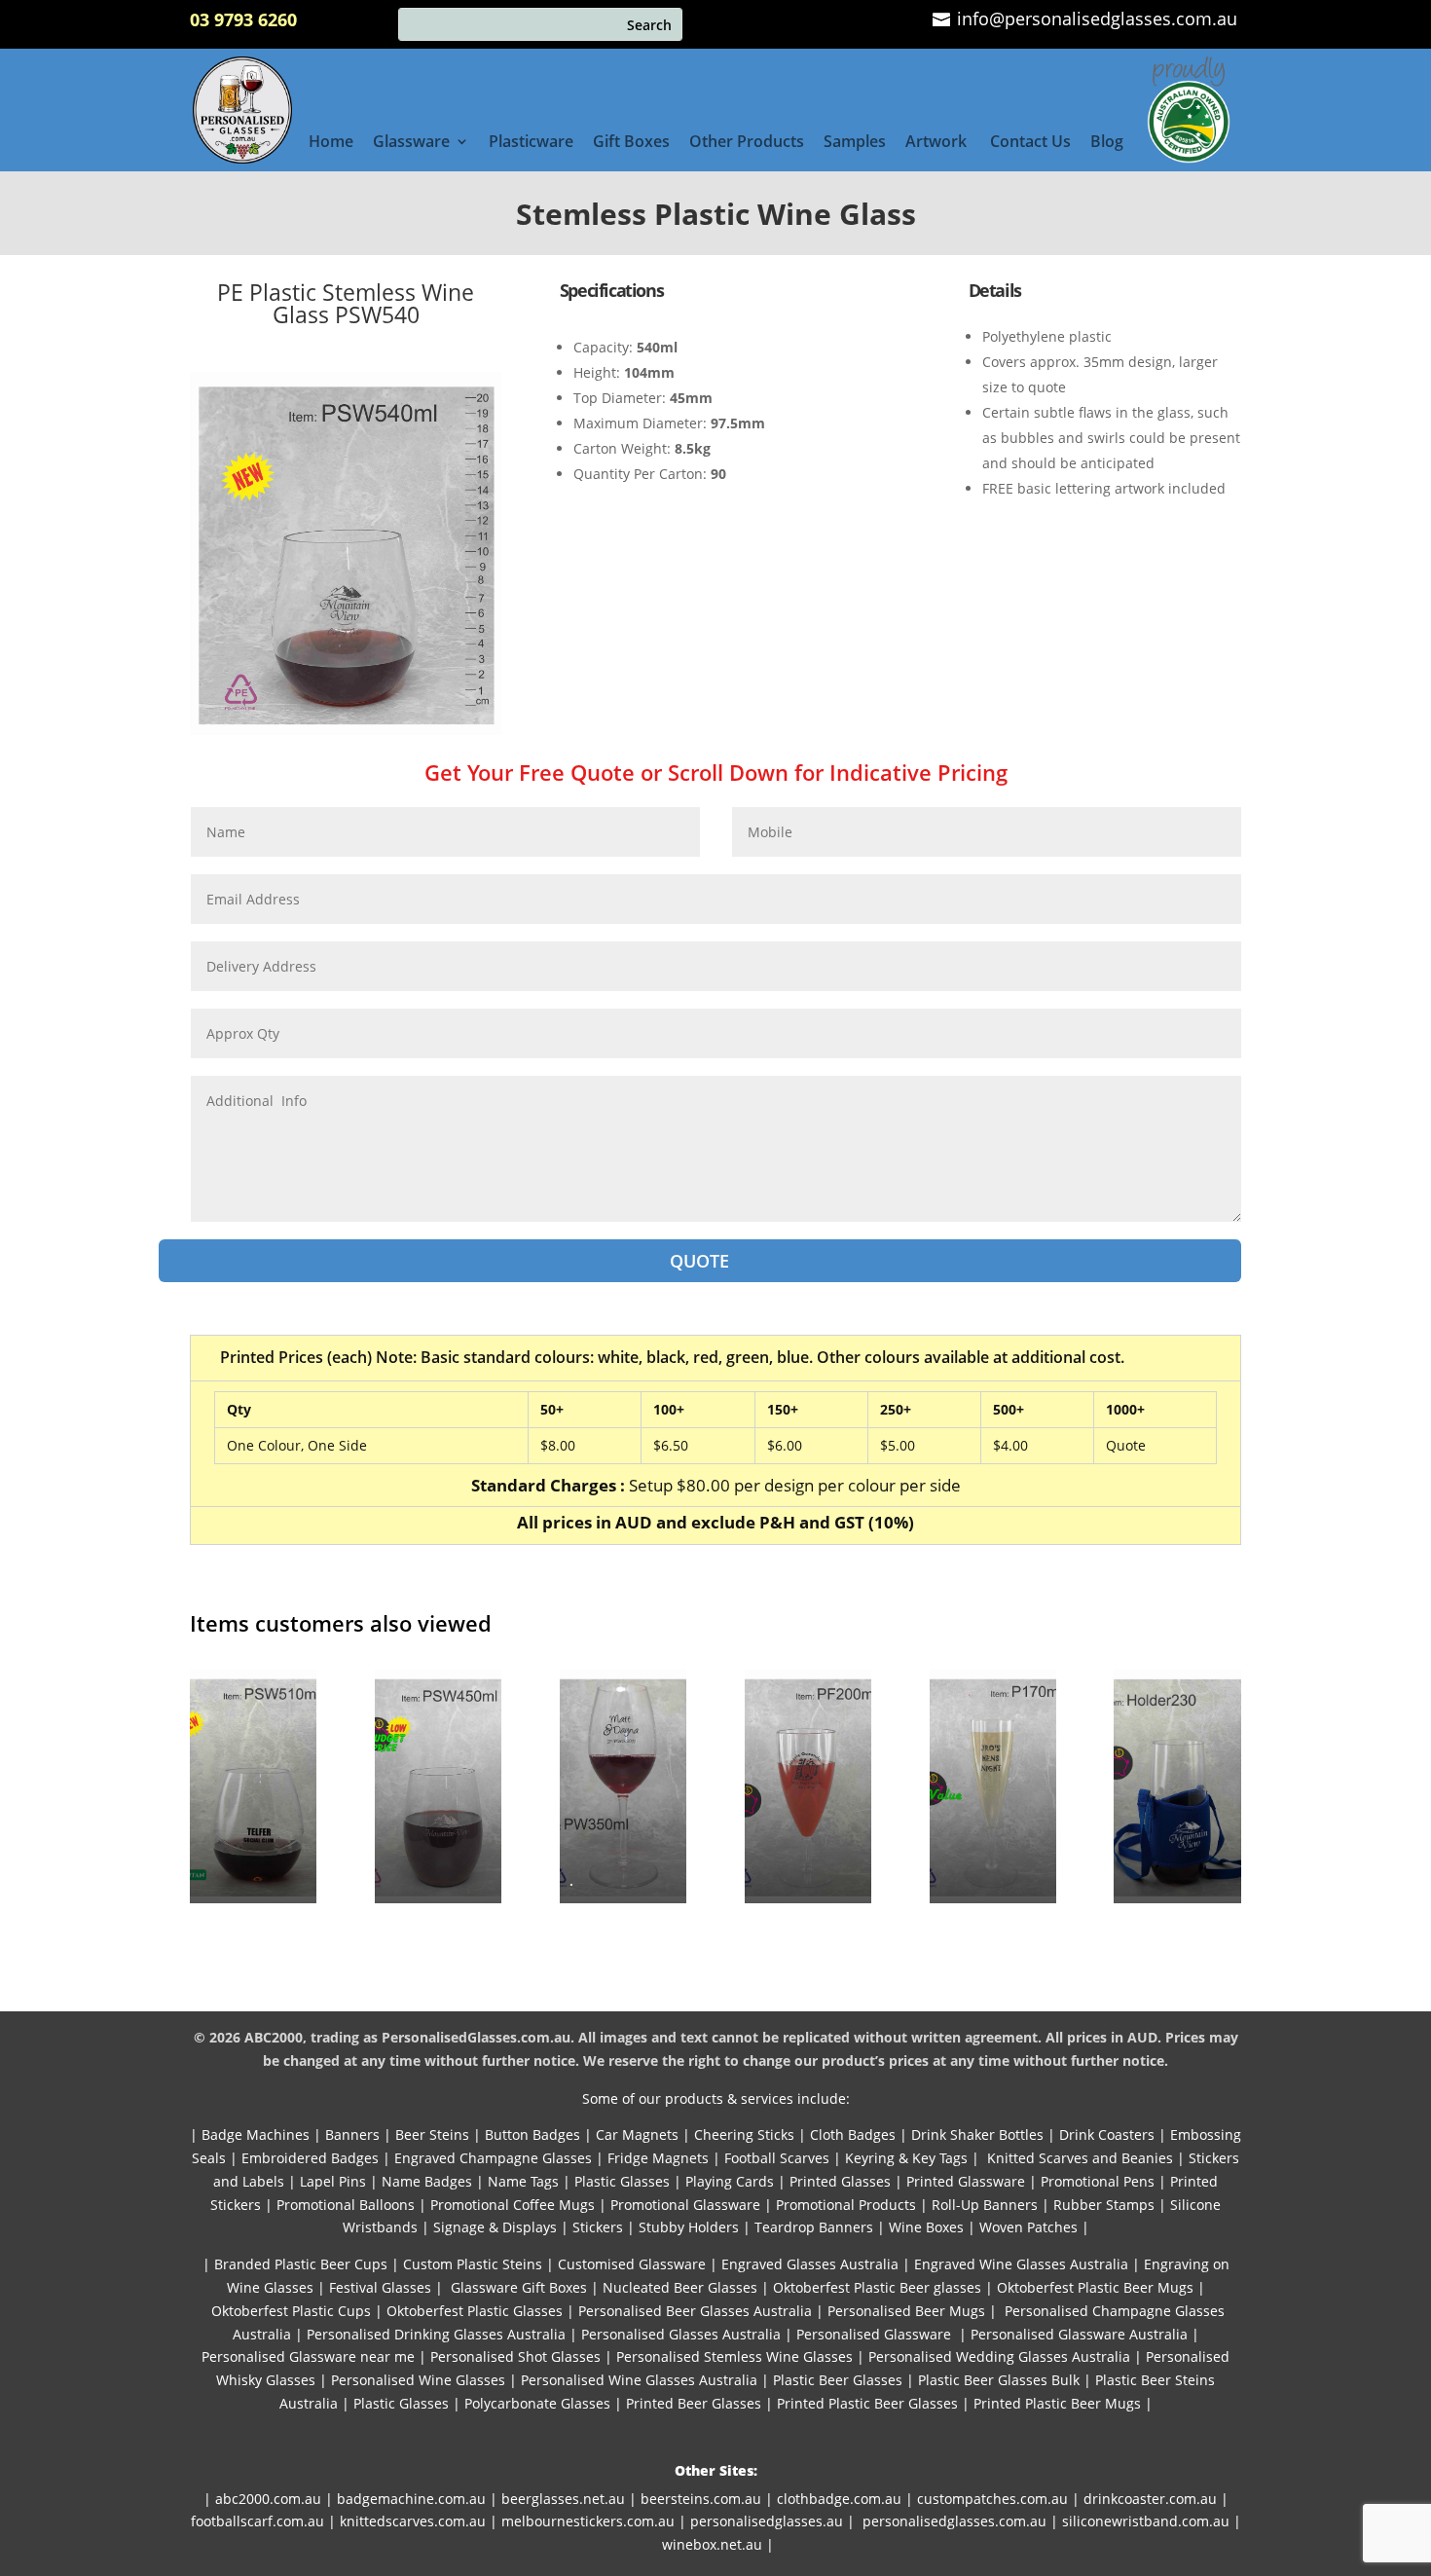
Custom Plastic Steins (473, 2264)
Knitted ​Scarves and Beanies (1080, 2158)
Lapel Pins (333, 2181)
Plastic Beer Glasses (838, 2380)
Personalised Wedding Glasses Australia (999, 2356)
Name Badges (427, 2181)
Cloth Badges (853, 2134)
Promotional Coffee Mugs (513, 2205)
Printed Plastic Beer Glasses (867, 2403)
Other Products (747, 143)
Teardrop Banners (814, 2227)
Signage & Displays (495, 2227)
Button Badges (532, 2134)
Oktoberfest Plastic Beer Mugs (1095, 2287)
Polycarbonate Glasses (537, 2403)
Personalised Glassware (874, 2334)
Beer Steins (432, 2134)
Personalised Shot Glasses (515, 2356)
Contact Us (1030, 143)
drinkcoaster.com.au (1150, 2499)
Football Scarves (777, 2158)
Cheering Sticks (744, 2134)
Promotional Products (846, 2205)
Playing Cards (730, 2181)
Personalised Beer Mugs (906, 2311)
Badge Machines (256, 2134)
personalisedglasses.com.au (954, 2521)
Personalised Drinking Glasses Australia (436, 2334)
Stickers (598, 2227)
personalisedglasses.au (767, 2521)
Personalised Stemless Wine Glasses (734, 2356)
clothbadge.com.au (839, 2499)
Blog (1107, 143)
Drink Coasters (1107, 2134)
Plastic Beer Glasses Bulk (999, 2380)
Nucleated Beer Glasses (680, 2287)
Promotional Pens (1098, 2181)
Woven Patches (1028, 2227)
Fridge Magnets (658, 2158)
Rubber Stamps (1104, 2205)
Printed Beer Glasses (694, 2403)
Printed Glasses (838, 2181)
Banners (352, 2134)
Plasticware (531, 143)
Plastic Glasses (622, 2181)
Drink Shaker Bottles (977, 2134)
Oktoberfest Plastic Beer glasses (877, 2287)
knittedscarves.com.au (413, 2521)
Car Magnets (637, 2134)
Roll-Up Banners (985, 2205)
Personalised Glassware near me (308, 2356)
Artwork (938, 143)
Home (331, 143)
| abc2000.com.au (262, 2499)
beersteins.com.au (701, 2499)
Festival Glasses (380, 2287)
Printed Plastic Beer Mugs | (1063, 2403)
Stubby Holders (689, 2227)
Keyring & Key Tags (906, 2158)
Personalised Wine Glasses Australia (639, 2380)
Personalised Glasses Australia (681, 2334)
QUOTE (699, 1261)
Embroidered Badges (310, 2158)
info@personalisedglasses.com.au (1095, 18)
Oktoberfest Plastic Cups (291, 2311)
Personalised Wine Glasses (418, 2380)
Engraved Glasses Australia (810, 2264)
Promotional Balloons (346, 2205)
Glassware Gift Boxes (519, 2287)
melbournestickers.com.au (588, 2521)
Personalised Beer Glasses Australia (695, 2311)
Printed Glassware (966, 2181)
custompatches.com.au (992, 2499)
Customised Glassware (632, 2264)
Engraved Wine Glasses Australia (1021, 2264)
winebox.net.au (712, 2544)
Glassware (411, 143)
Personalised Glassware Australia (1079, 2334)
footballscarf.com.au (257, 2521)
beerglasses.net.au (563, 2499)
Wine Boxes (926, 2227)
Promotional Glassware (685, 2205)
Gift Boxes (631, 143)
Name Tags (523, 2181)
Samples (855, 143)
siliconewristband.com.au (1146, 2521)
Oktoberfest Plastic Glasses (475, 2311)
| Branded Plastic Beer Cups (295, 2264)
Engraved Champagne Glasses (493, 2158)
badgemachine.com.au (411, 2499)
